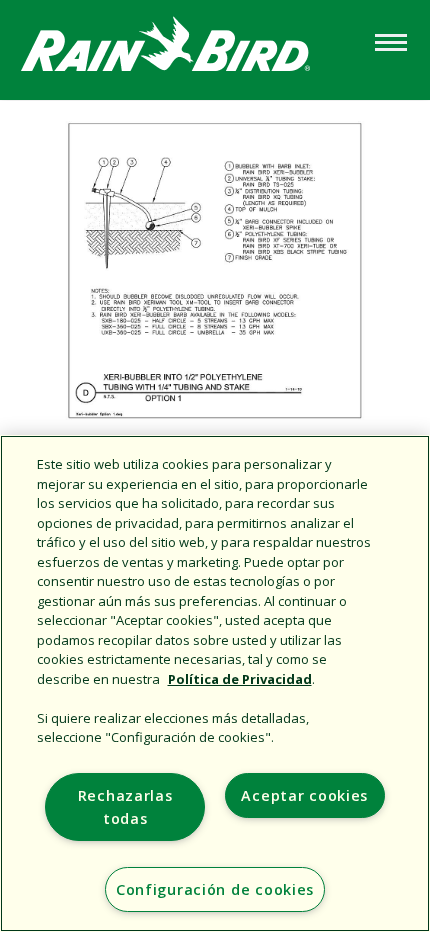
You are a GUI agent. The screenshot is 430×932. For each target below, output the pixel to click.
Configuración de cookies (215, 889)
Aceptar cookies (304, 795)
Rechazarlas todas (125, 807)
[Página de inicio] (185, 48)
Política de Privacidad (240, 679)
